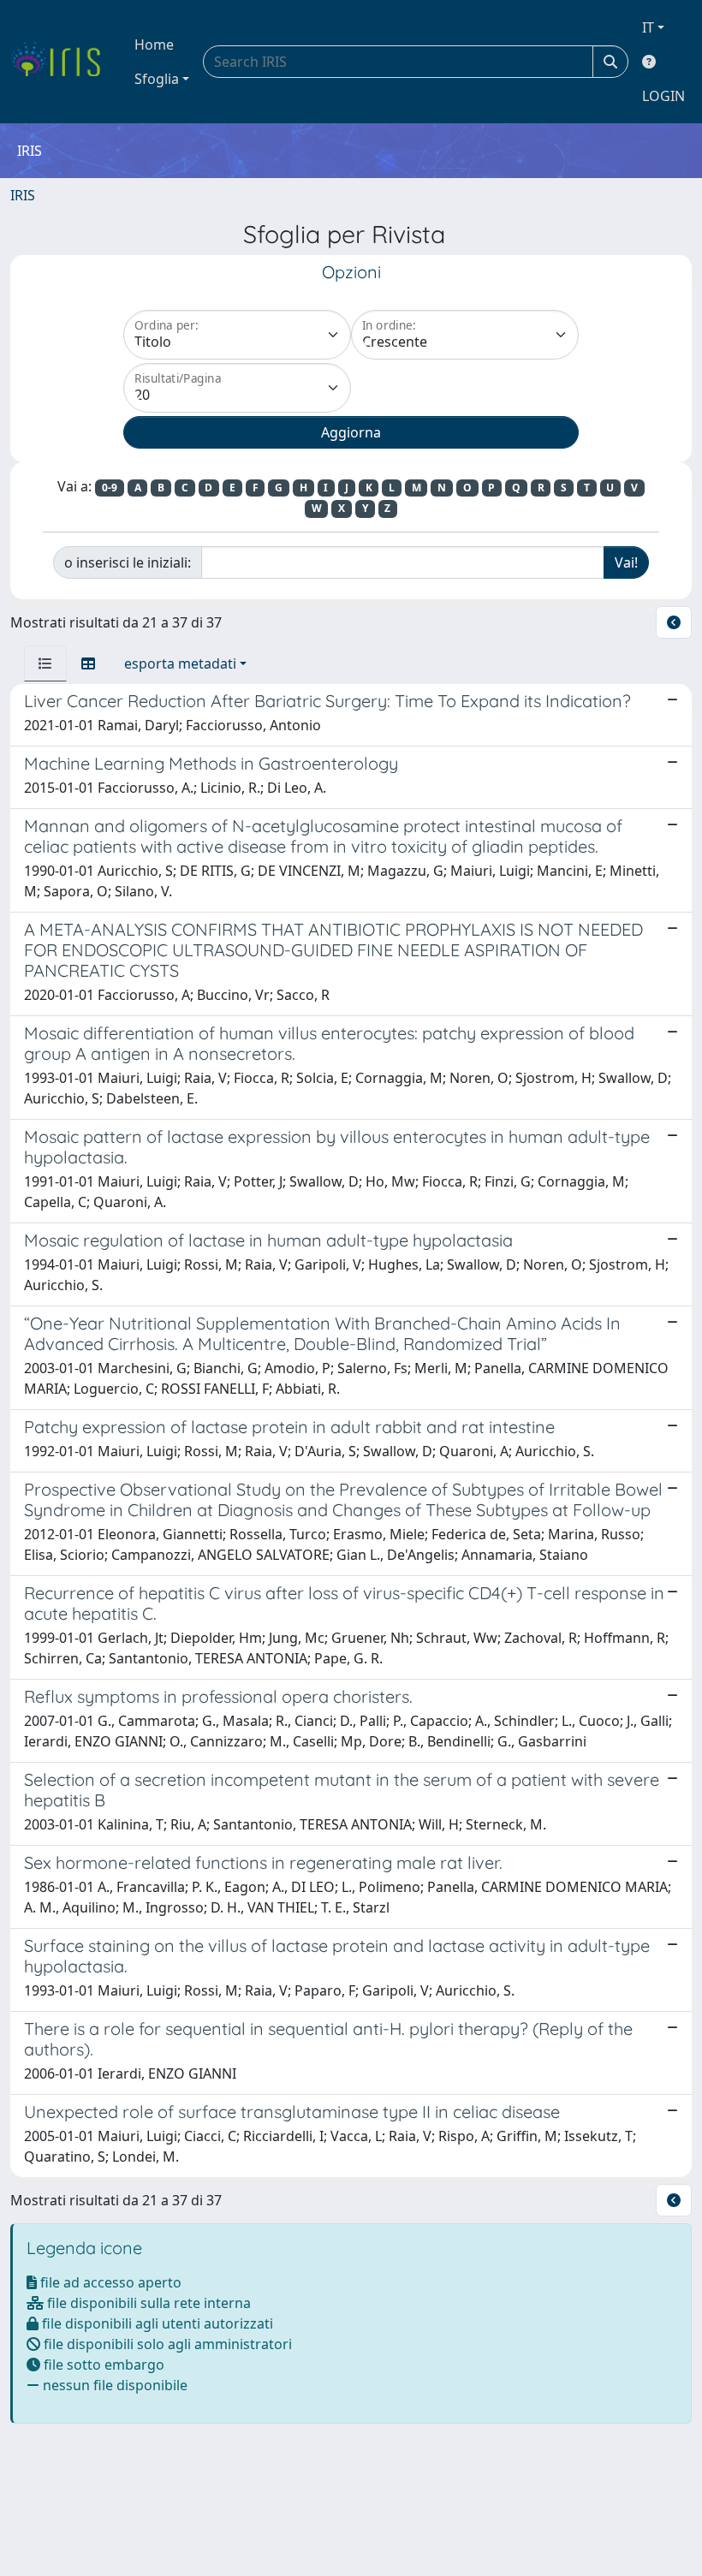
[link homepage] (62, 62)
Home (154, 45)
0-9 (110, 488)
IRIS (23, 195)
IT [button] (648, 27)
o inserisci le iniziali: (128, 562)
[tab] (45, 663)
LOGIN (663, 96)
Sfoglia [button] (157, 79)
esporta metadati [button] (180, 663)
